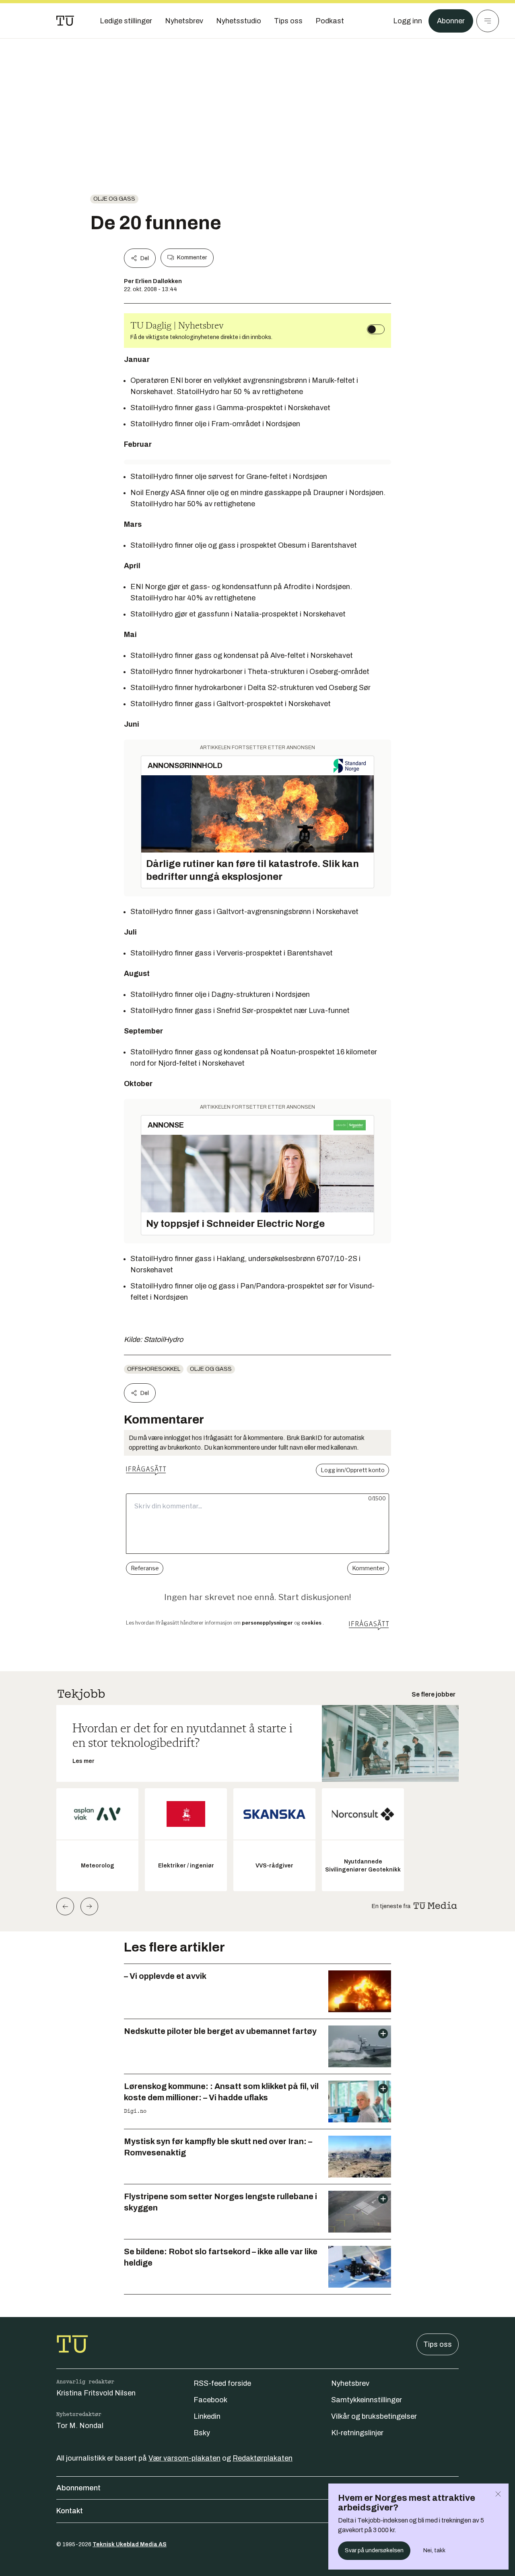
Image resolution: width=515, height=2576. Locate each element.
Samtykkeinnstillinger (367, 2400)
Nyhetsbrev (350, 2383)
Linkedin (207, 2416)
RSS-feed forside (222, 2383)
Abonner (451, 21)
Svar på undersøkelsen (374, 2550)
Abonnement (78, 2488)
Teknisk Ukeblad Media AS (130, 2544)
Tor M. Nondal (80, 2426)
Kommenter (192, 258)
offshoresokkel (154, 1369)
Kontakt (70, 2511)
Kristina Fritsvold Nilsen (96, 2393)
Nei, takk (434, 2550)
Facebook (210, 2400)
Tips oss (438, 2344)
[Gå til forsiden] (65, 21)
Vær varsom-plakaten (184, 2458)
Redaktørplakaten (263, 2458)
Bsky (202, 2433)
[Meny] (488, 21)
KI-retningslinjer (357, 2433)
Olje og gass (114, 199)
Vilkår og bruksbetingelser (374, 2416)
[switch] (376, 329)
